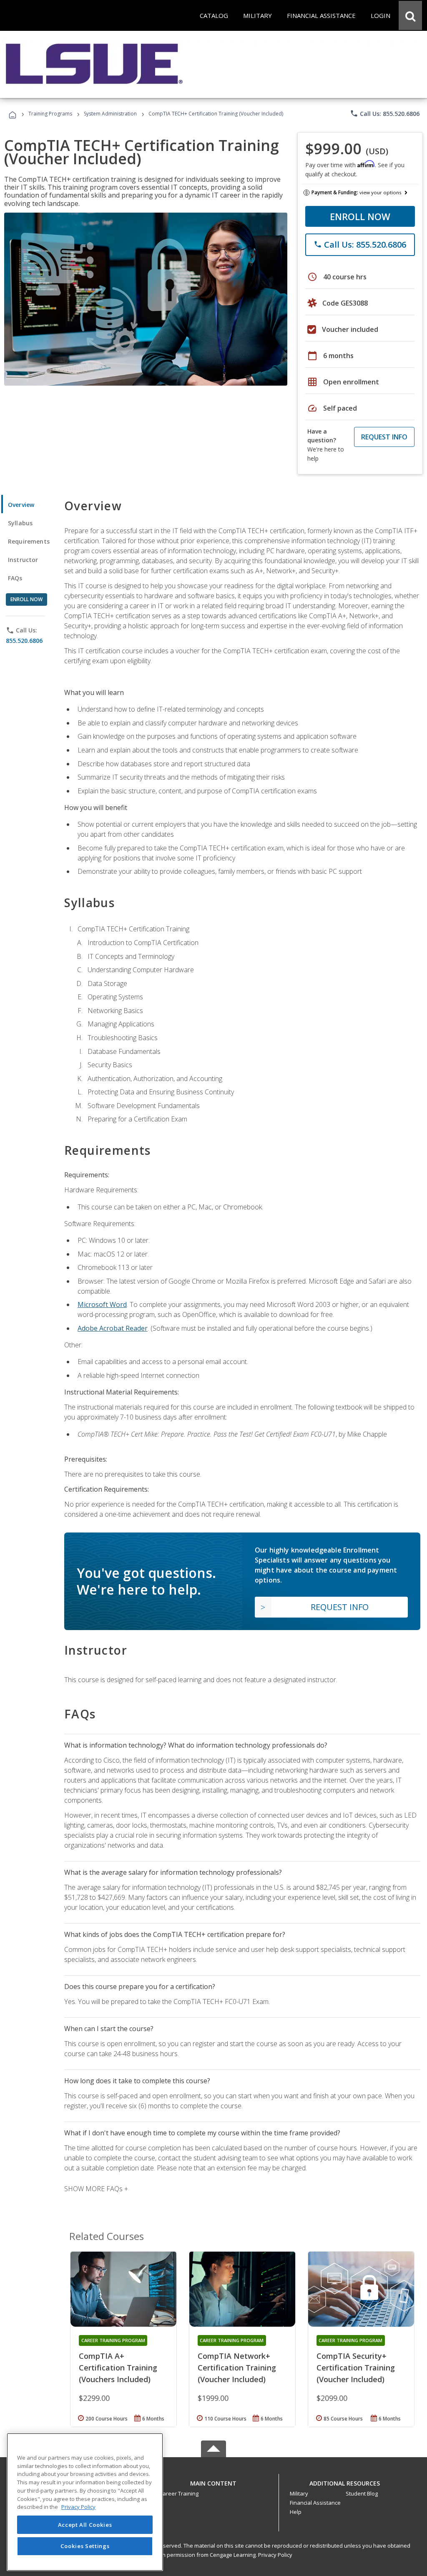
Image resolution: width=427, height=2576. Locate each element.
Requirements (29, 541)
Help (296, 2512)
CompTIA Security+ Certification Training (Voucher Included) (356, 2368)
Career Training (179, 2493)
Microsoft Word (102, 1304)
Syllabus (20, 523)
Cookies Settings (85, 2546)
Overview (21, 505)
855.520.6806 (24, 641)
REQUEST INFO (384, 437)
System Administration (110, 114)
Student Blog (362, 2493)
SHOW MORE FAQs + (96, 2189)
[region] (85, 2502)
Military (299, 2493)
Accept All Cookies (85, 2525)
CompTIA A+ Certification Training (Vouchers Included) (118, 2368)
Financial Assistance (315, 2503)
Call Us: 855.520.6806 (385, 113)
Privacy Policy (275, 2555)
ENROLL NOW (360, 216)
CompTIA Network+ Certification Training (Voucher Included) (237, 2368)
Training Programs (50, 114)
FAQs (15, 578)
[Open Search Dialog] (410, 15)
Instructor (23, 560)
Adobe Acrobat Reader (113, 1328)
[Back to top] (213, 2481)
